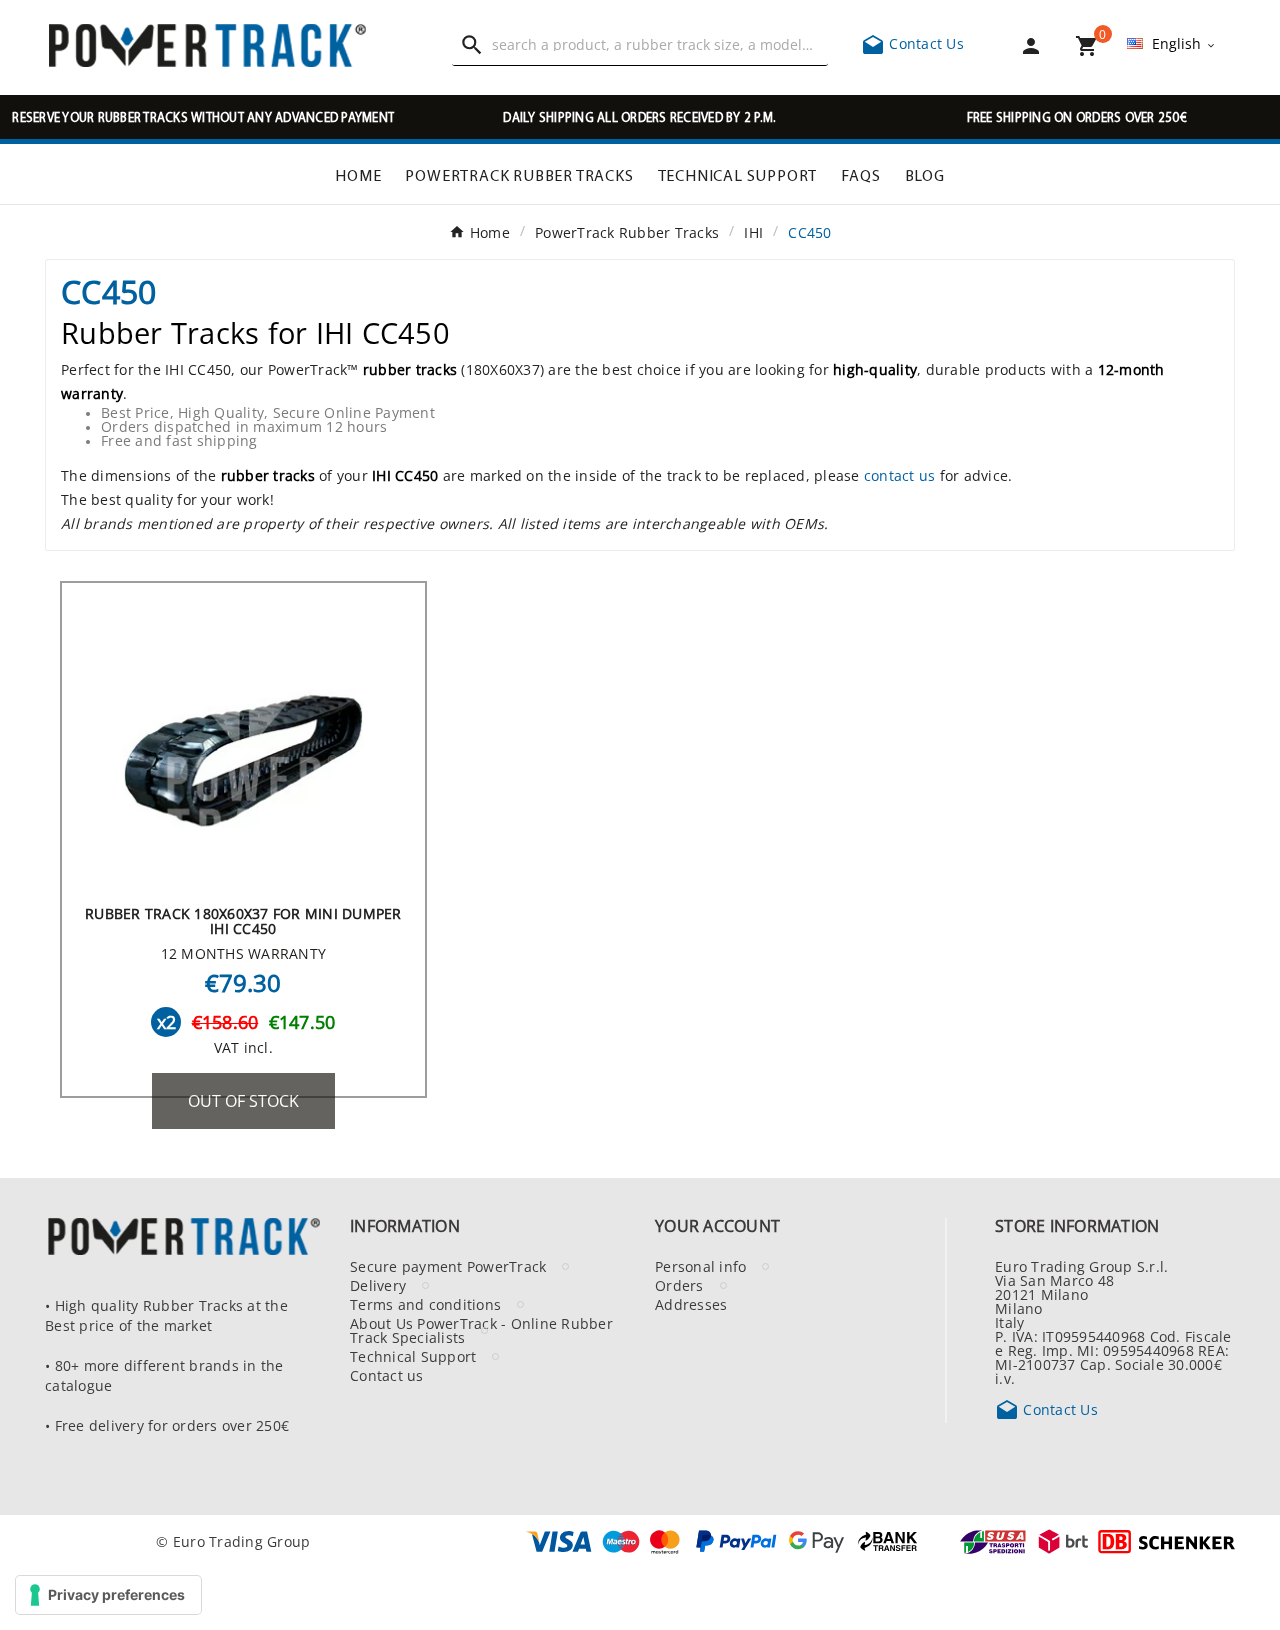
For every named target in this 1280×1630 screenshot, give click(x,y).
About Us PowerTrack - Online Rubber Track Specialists (481, 1330)
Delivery (378, 1285)
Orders (679, 1285)
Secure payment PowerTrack (448, 1266)
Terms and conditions (425, 1304)
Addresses (691, 1304)
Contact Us (912, 43)
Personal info (700, 1266)
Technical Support (413, 1356)
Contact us (387, 1375)
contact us (900, 475)
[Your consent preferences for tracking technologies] (108, 1595)
